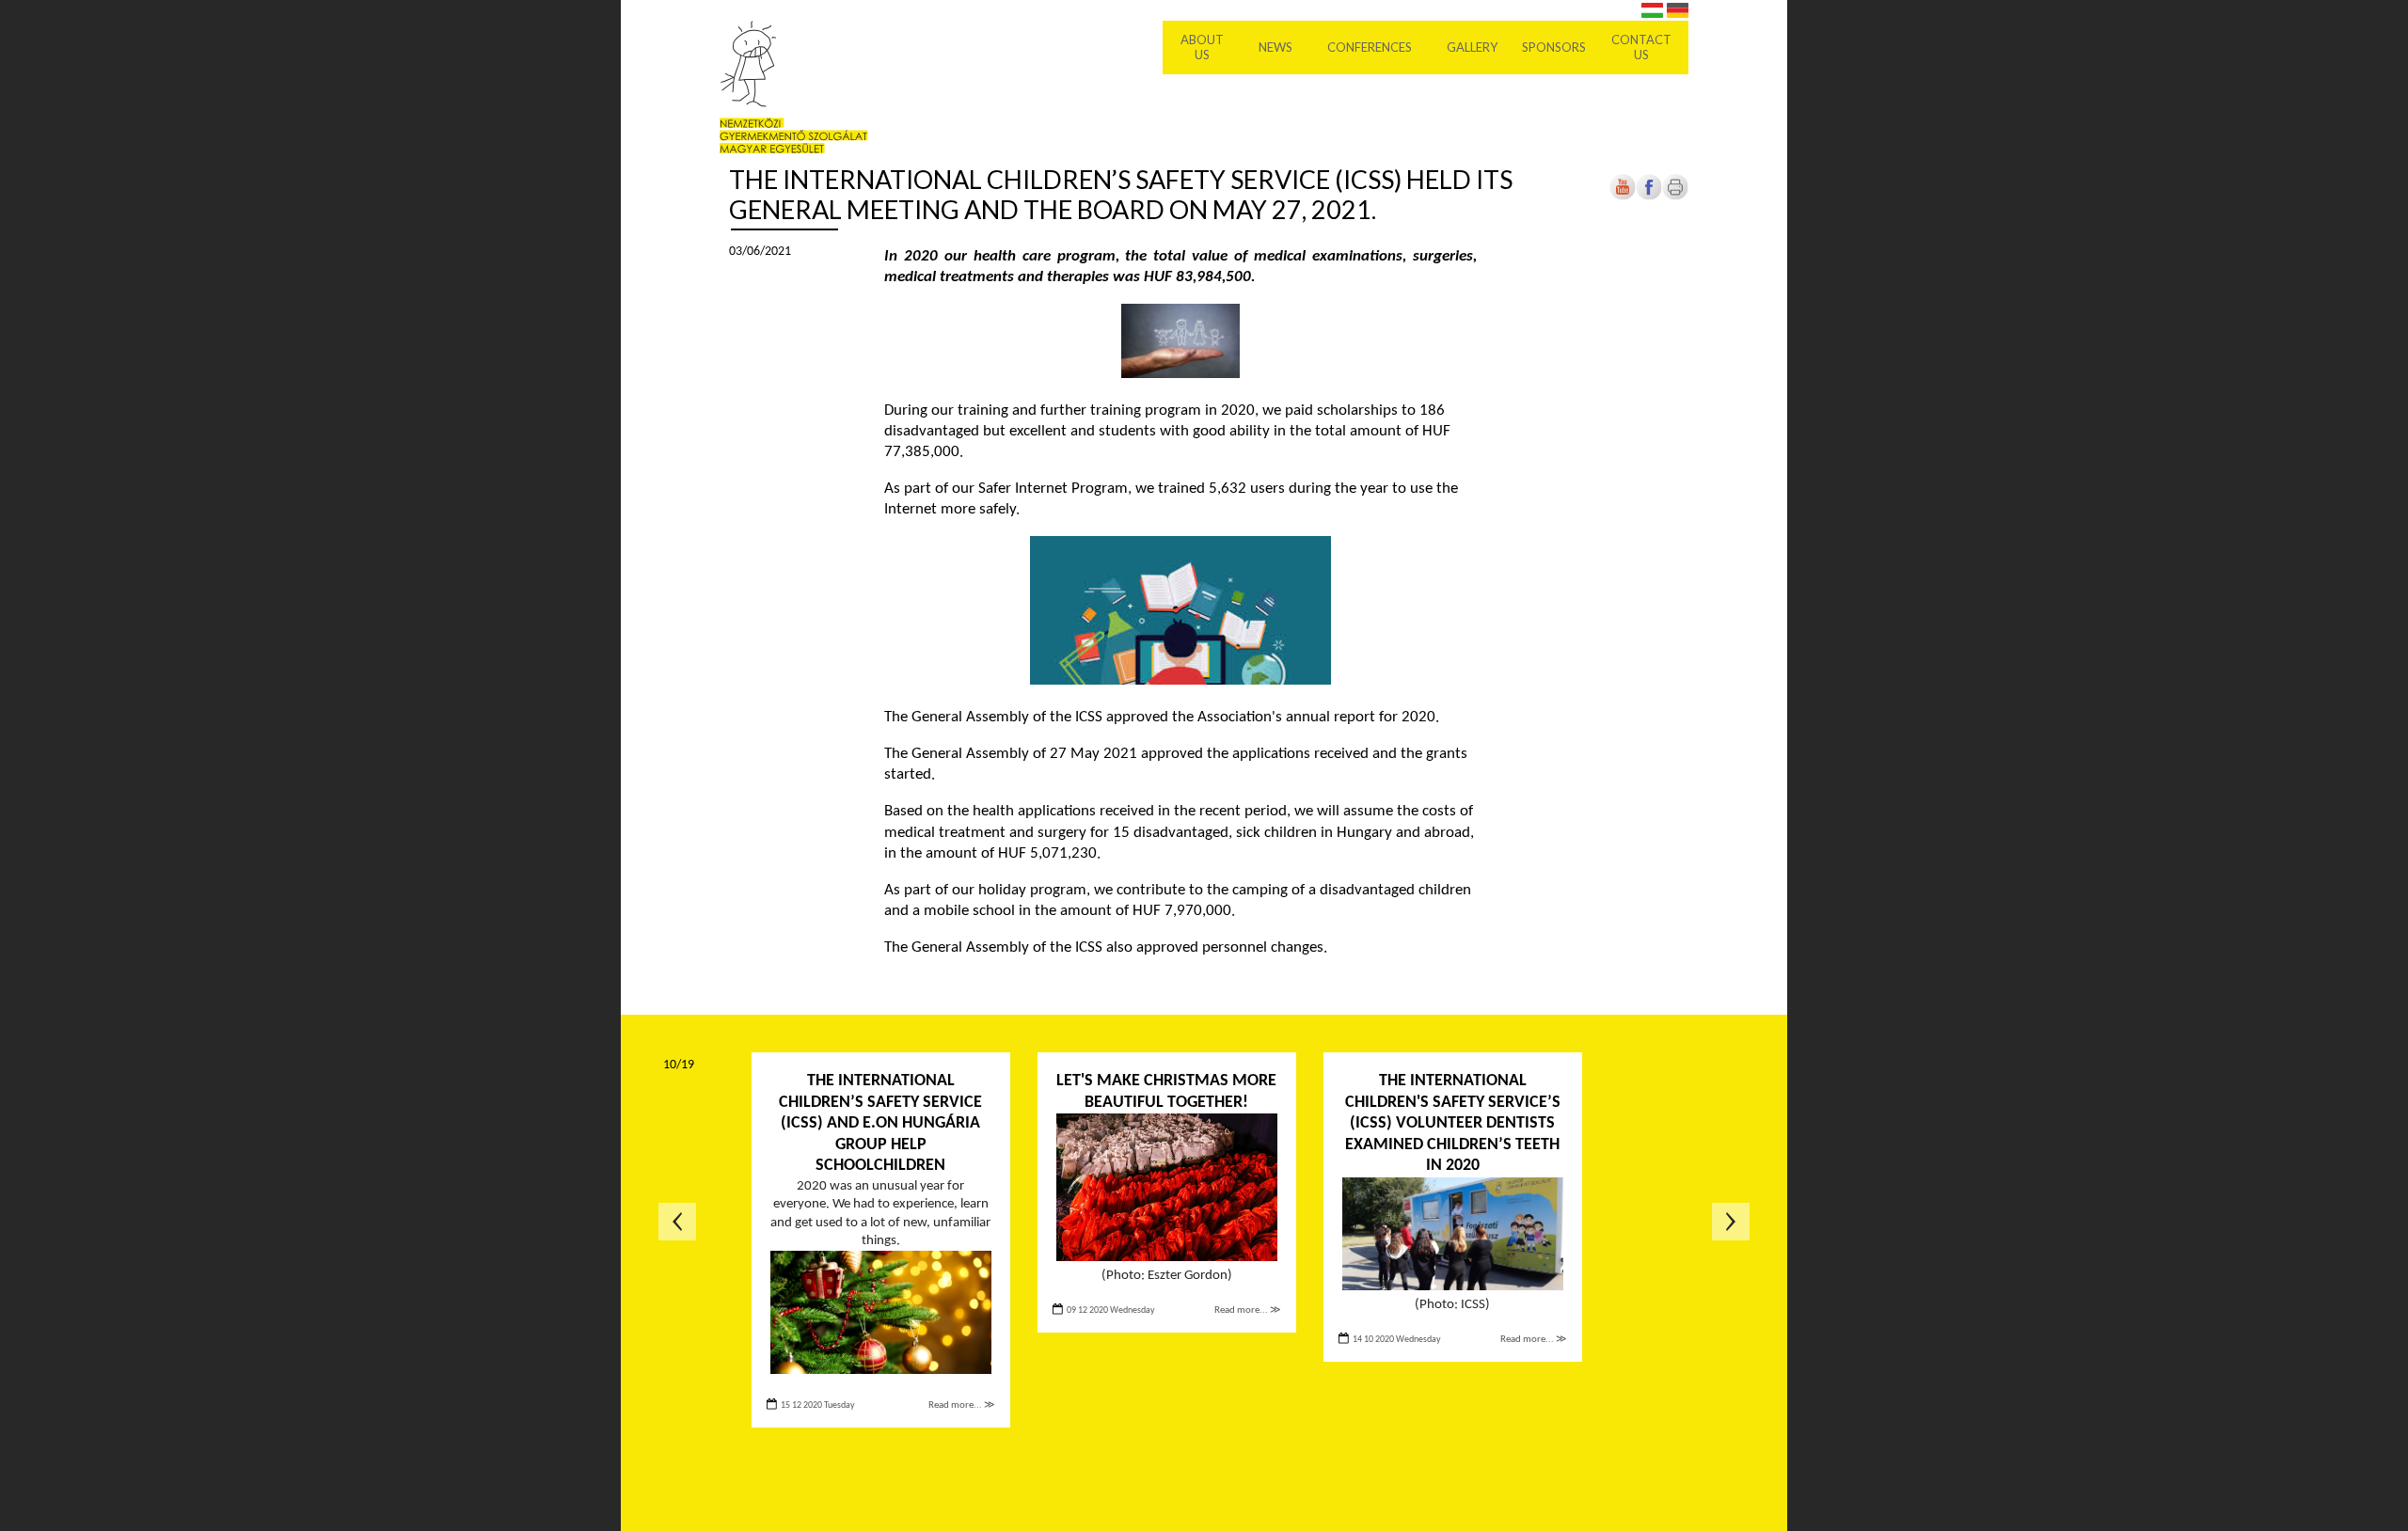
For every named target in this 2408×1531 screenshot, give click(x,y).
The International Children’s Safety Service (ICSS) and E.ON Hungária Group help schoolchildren (880, 1123)
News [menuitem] (1275, 47)
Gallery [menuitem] (1472, 47)
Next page (1731, 1222)
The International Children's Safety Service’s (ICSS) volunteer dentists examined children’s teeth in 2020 (1453, 1123)
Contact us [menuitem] (1641, 47)
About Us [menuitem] (1202, 47)
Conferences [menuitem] (1370, 47)
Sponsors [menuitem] (1554, 47)
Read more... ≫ (962, 1405)
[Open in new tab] (1649, 197)
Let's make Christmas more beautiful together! (1166, 1092)
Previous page (677, 1222)
